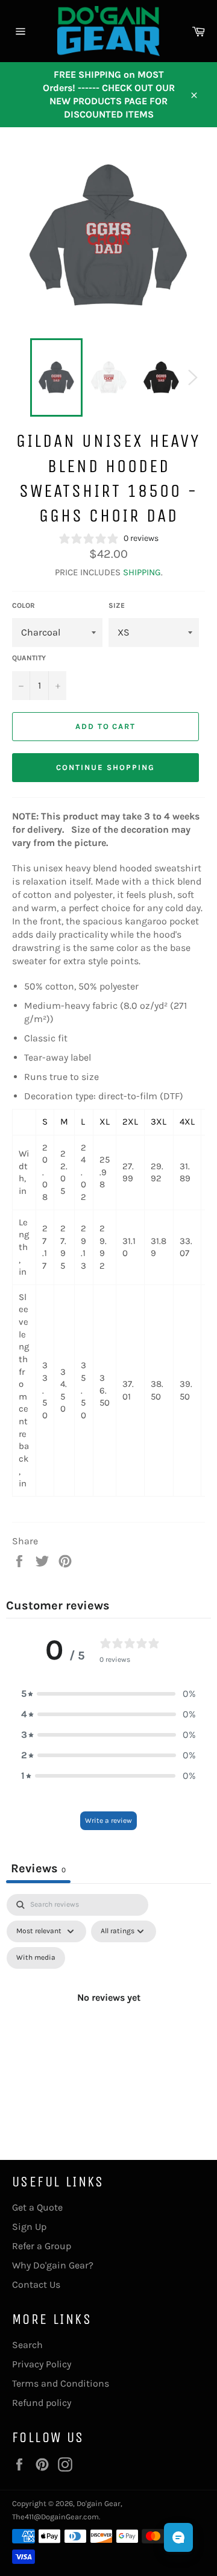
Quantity (29, 658)
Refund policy (42, 2403)
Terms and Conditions (61, 2383)
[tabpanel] (108, 2012)
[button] (108, 1694)
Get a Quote (37, 2207)
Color (24, 605)
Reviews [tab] (38, 1868)
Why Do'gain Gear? (53, 2265)
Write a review (108, 1820)
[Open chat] (178, 2537)
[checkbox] (36, 1958)
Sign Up (29, 2227)
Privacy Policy (42, 2364)
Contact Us (36, 2284)
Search (27, 2345)
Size (117, 605)
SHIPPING (142, 572)
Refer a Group (42, 2246)
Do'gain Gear (99, 2503)
